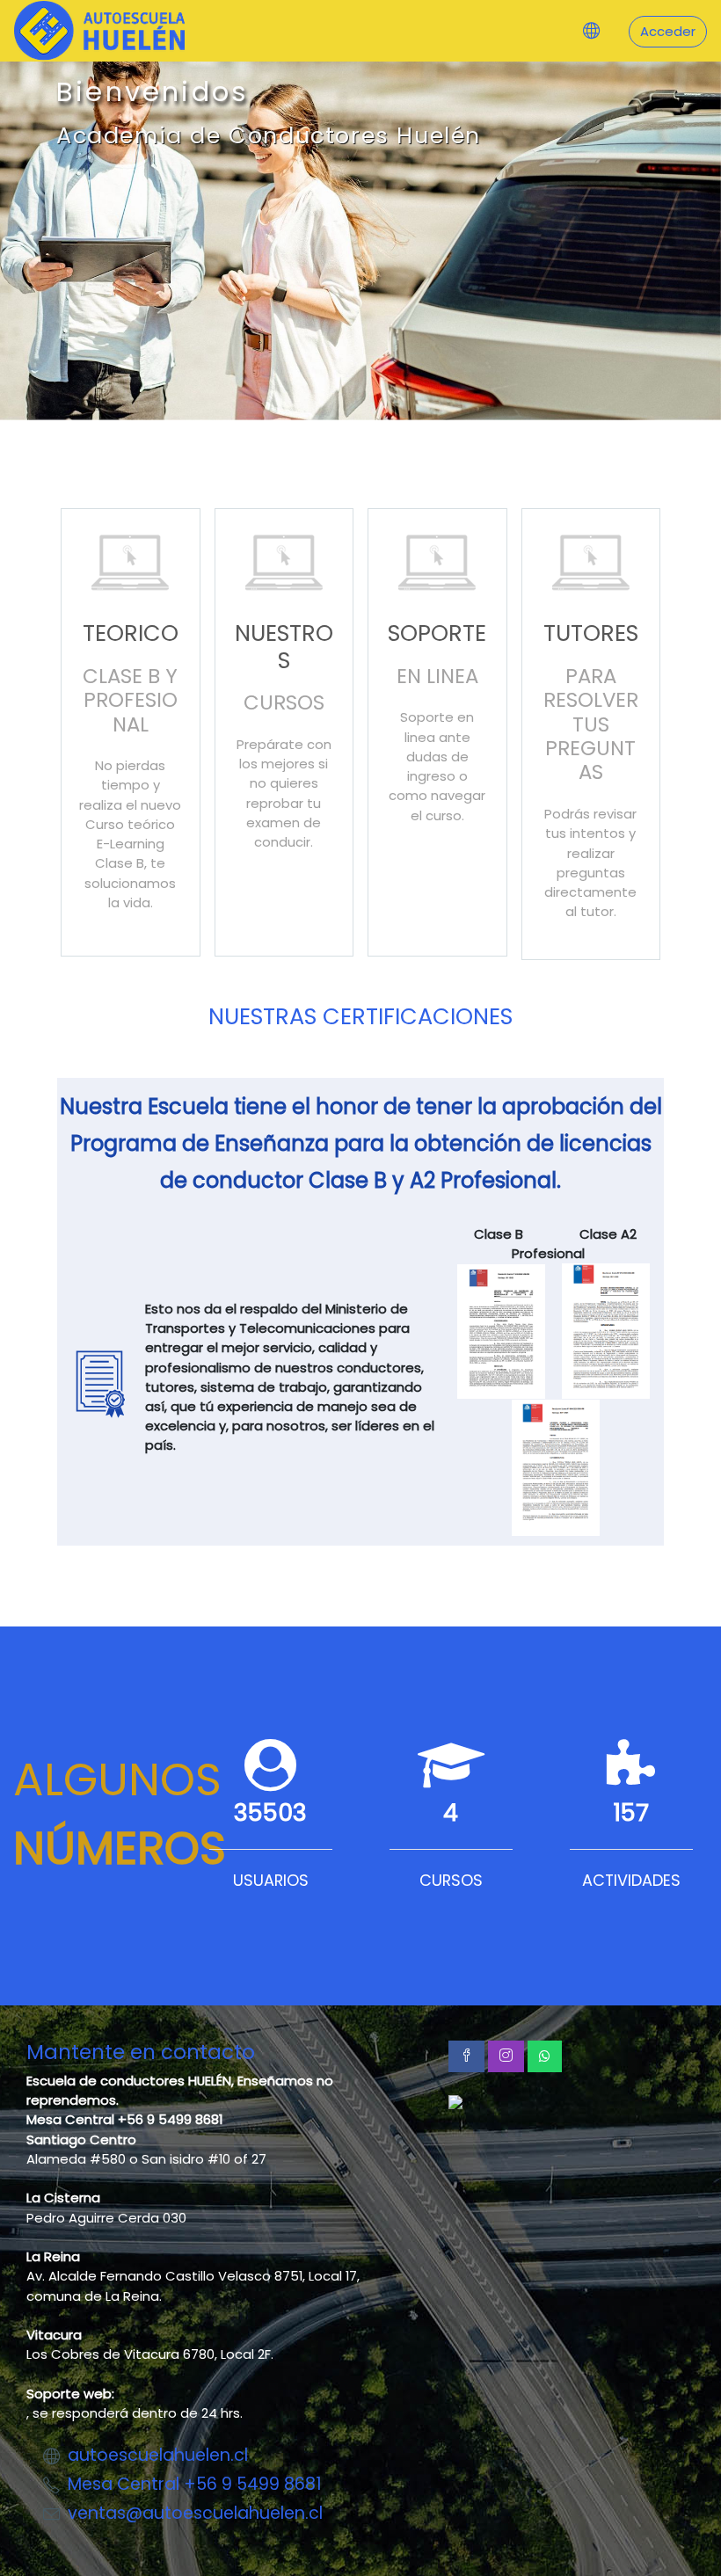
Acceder (668, 31)
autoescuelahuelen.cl (158, 2455)
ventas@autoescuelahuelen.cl (195, 2513)
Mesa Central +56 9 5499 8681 (195, 2484)
